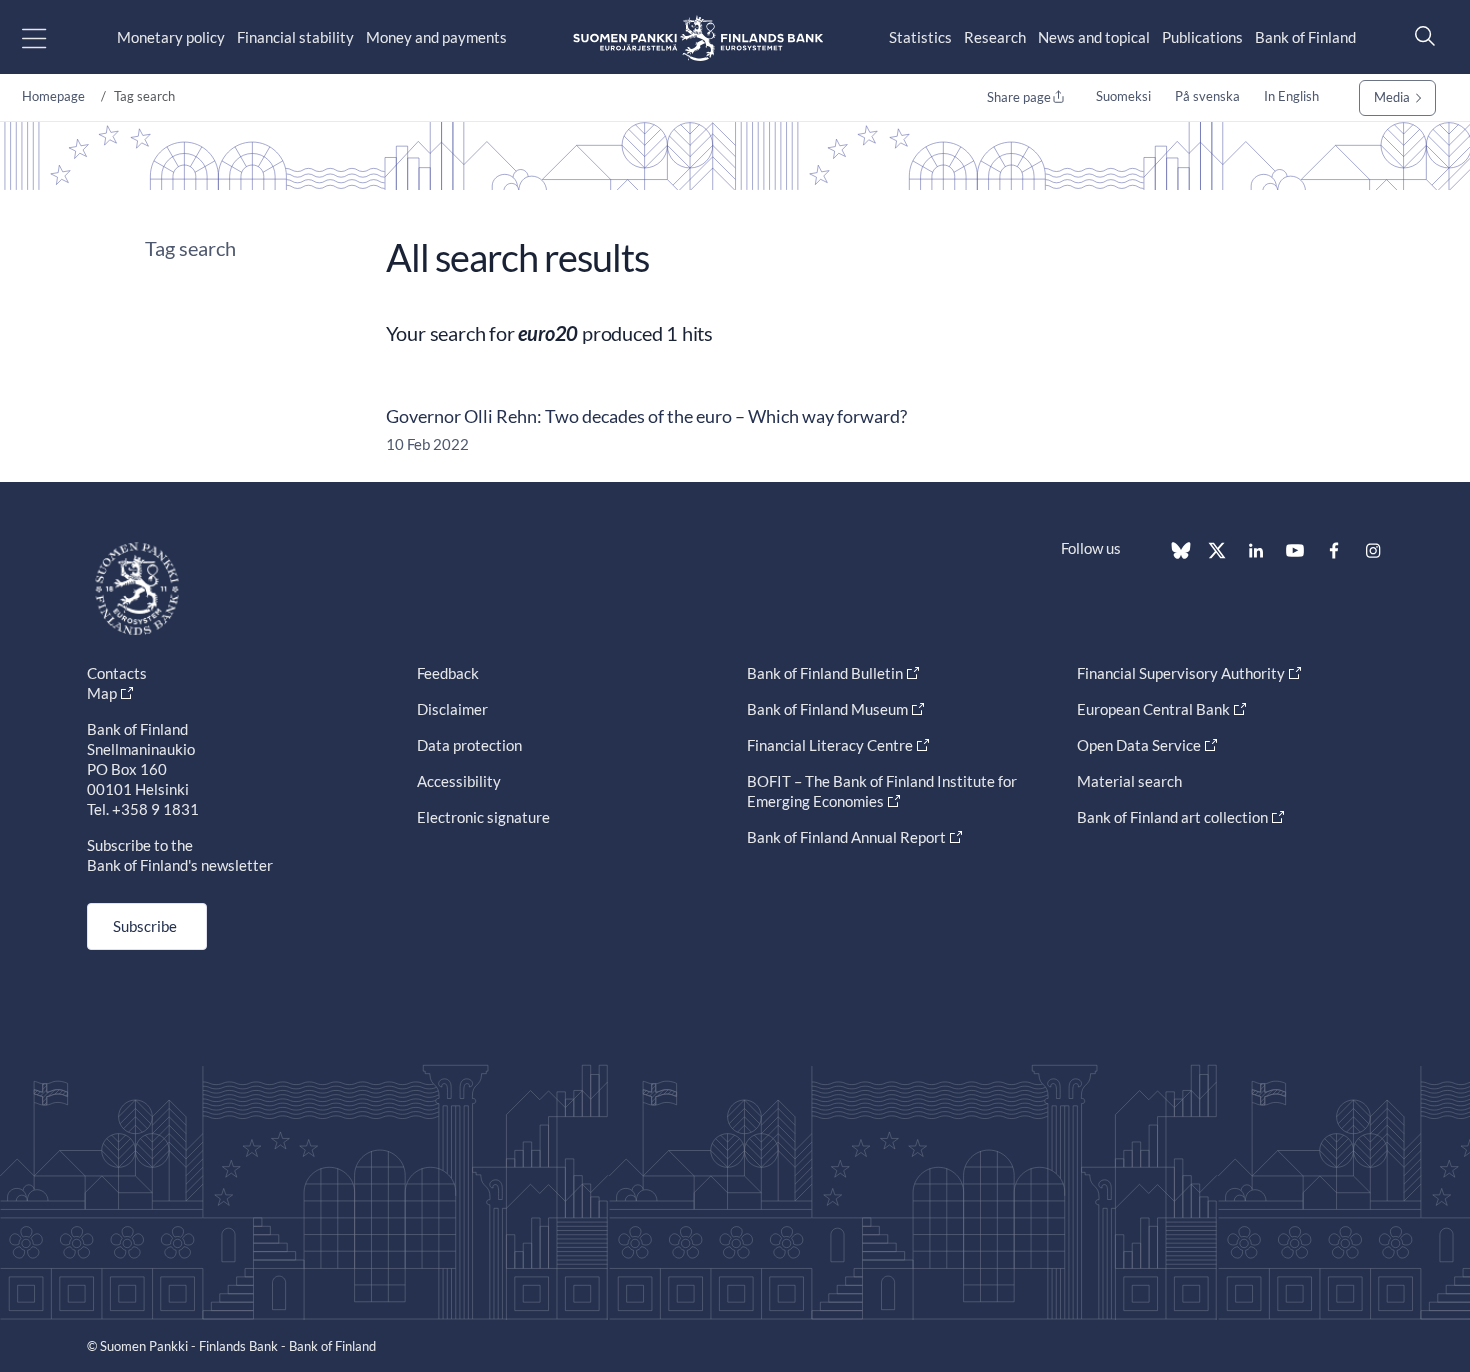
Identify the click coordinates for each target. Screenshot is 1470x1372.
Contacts (117, 673)
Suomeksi (1123, 96)
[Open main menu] (51, 37)
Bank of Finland (1305, 37)
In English (1291, 96)
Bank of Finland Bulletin (825, 673)
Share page (1019, 97)
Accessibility (459, 781)
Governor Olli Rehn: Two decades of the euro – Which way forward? (646, 416)
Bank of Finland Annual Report (846, 837)
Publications (1202, 37)
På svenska (1207, 96)
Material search (1129, 781)
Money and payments (436, 37)
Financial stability (295, 37)
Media (1392, 97)
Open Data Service (1139, 745)
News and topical (1094, 37)
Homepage (53, 96)
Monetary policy (171, 37)
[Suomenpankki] (698, 37)
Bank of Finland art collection (1172, 817)
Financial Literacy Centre (830, 745)
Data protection (469, 745)
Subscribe (145, 926)
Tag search (190, 248)
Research (995, 37)
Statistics (920, 37)
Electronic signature (483, 817)
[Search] (1420, 35)
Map (102, 693)
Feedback (448, 673)
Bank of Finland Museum (827, 709)
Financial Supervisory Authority (1181, 673)
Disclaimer (452, 709)
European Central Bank (1153, 709)
